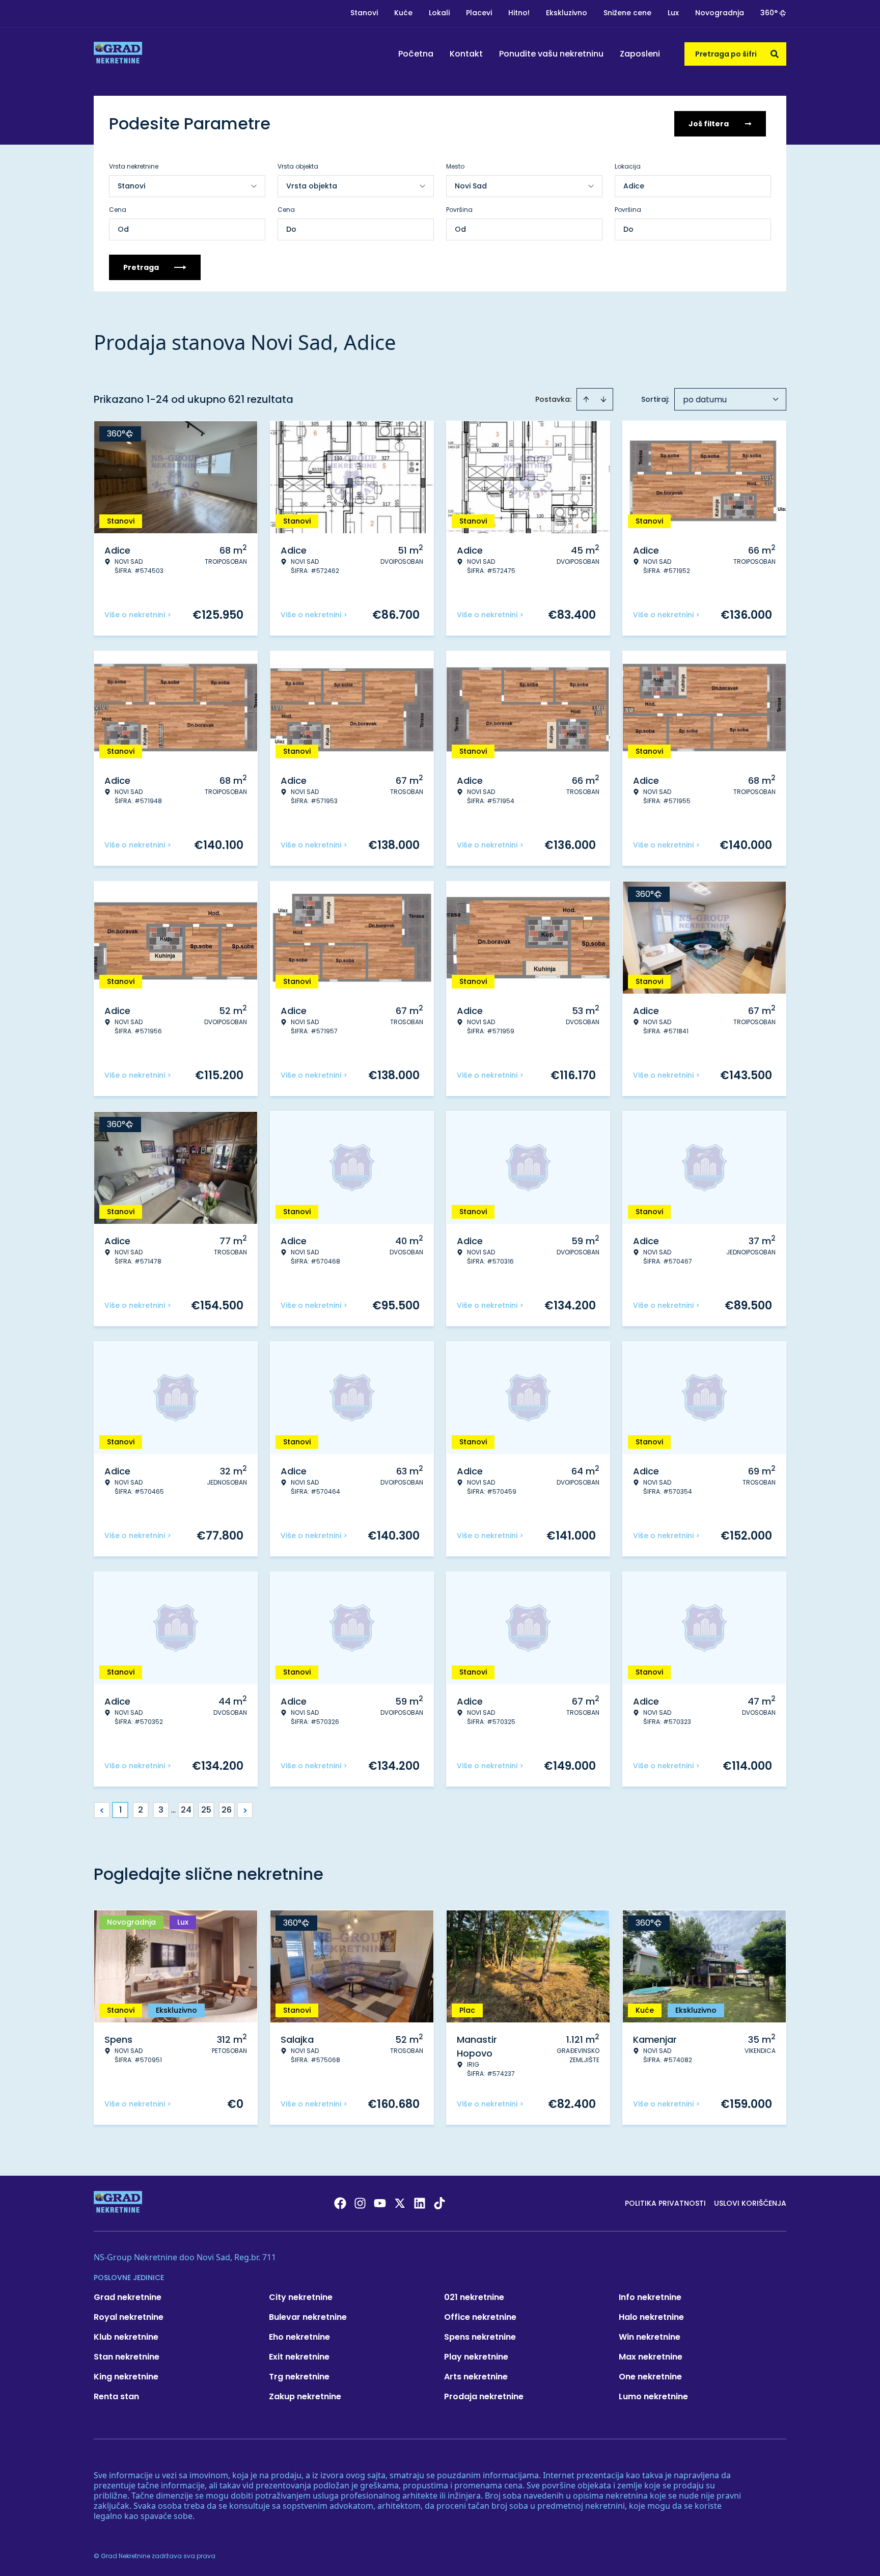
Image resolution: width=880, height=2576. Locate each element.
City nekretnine (301, 2297)
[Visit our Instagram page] (360, 2203)
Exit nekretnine (299, 2357)
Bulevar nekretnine (308, 2317)
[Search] (775, 54)
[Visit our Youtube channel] (380, 2203)
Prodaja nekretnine (484, 2396)
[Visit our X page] (400, 2203)
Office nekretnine (480, 2317)
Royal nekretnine (129, 2317)
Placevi (479, 13)
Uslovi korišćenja (750, 2203)
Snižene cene (627, 13)
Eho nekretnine (299, 2337)
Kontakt (466, 54)
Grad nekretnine (128, 2297)
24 (186, 1810)
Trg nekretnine (299, 2377)
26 (227, 1810)
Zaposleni (640, 54)
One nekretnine (650, 2377)
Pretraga (141, 267)
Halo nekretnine (651, 2317)
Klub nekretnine (126, 2337)
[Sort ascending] (586, 399)
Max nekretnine (651, 2357)
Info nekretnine (650, 2297)
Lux (673, 13)
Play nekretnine (476, 2357)
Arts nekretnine (476, 2377)
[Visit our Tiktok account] (439, 2203)
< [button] (102, 1810)
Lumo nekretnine (653, 2396)
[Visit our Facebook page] (340, 2203)
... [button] (173, 1810)
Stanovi (364, 13)
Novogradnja (720, 13)
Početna (416, 54)
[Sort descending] (603, 399)
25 (206, 1810)
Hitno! (519, 13)
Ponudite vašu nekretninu (551, 54)
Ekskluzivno (567, 13)
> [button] (245, 1810)
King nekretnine (126, 2377)
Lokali (439, 13)
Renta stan (116, 2396)
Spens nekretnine (480, 2337)
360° (769, 13)
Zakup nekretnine (305, 2396)
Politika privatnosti (665, 2203)
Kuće (403, 13)
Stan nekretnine (127, 2357)
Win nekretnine (650, 2337)
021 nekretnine (474, 2297)
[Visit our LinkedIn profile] (420, 2203)
